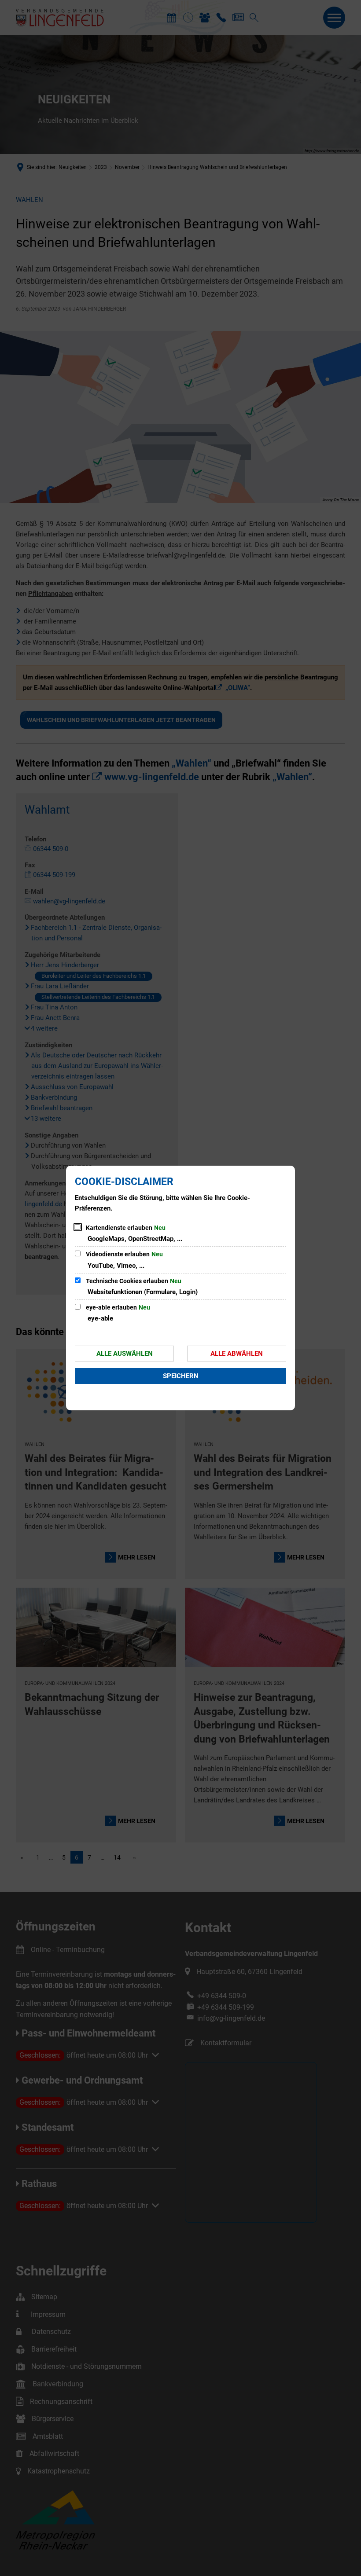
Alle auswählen (125, 1354)
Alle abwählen (237, 1354)
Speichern (181, 1376)
